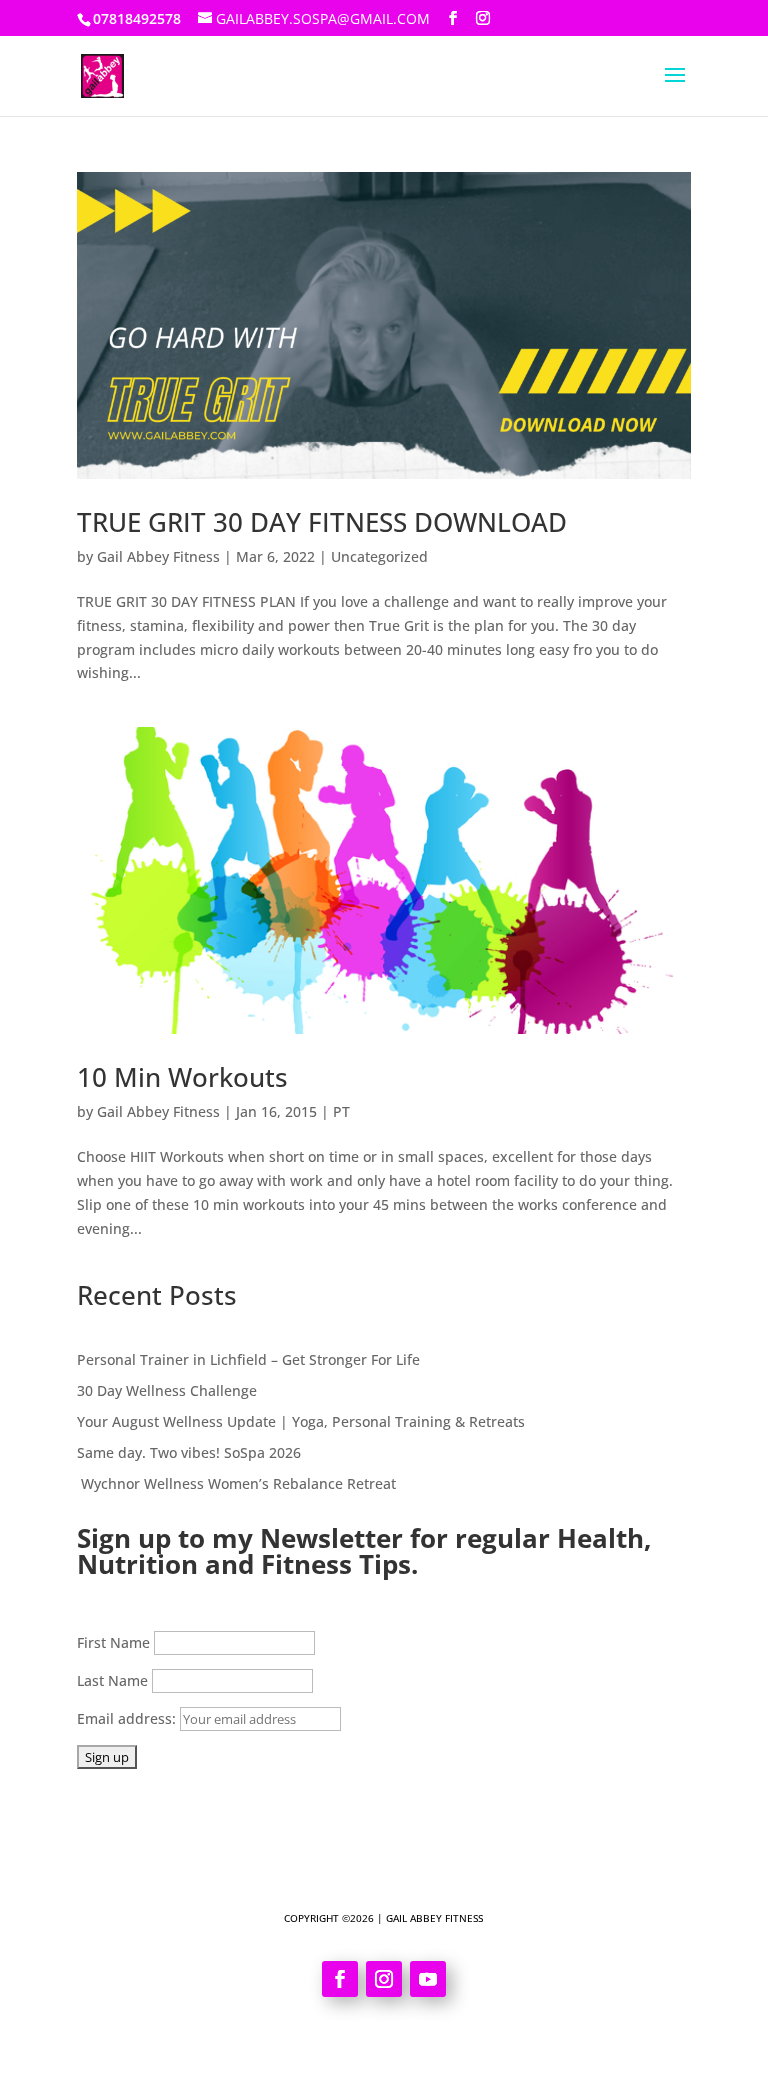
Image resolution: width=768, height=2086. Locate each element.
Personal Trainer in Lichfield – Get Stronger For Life (248, 1359)
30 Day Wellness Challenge (167, 1390)
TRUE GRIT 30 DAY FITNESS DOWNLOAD (322, 522)
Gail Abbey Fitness (158, 556)
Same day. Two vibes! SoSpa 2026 (189, 1452)
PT (341, 1111)
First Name (113, 1642)
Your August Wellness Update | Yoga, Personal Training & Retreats (301, 1421)
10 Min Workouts (182, 1077)
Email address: (128, 1718)
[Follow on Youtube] (428, 1979)
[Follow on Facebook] (340, 1979)
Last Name (112, 1680)
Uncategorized (379, 556)
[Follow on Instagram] (384, 1979)
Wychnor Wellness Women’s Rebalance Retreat (236, 1483)
